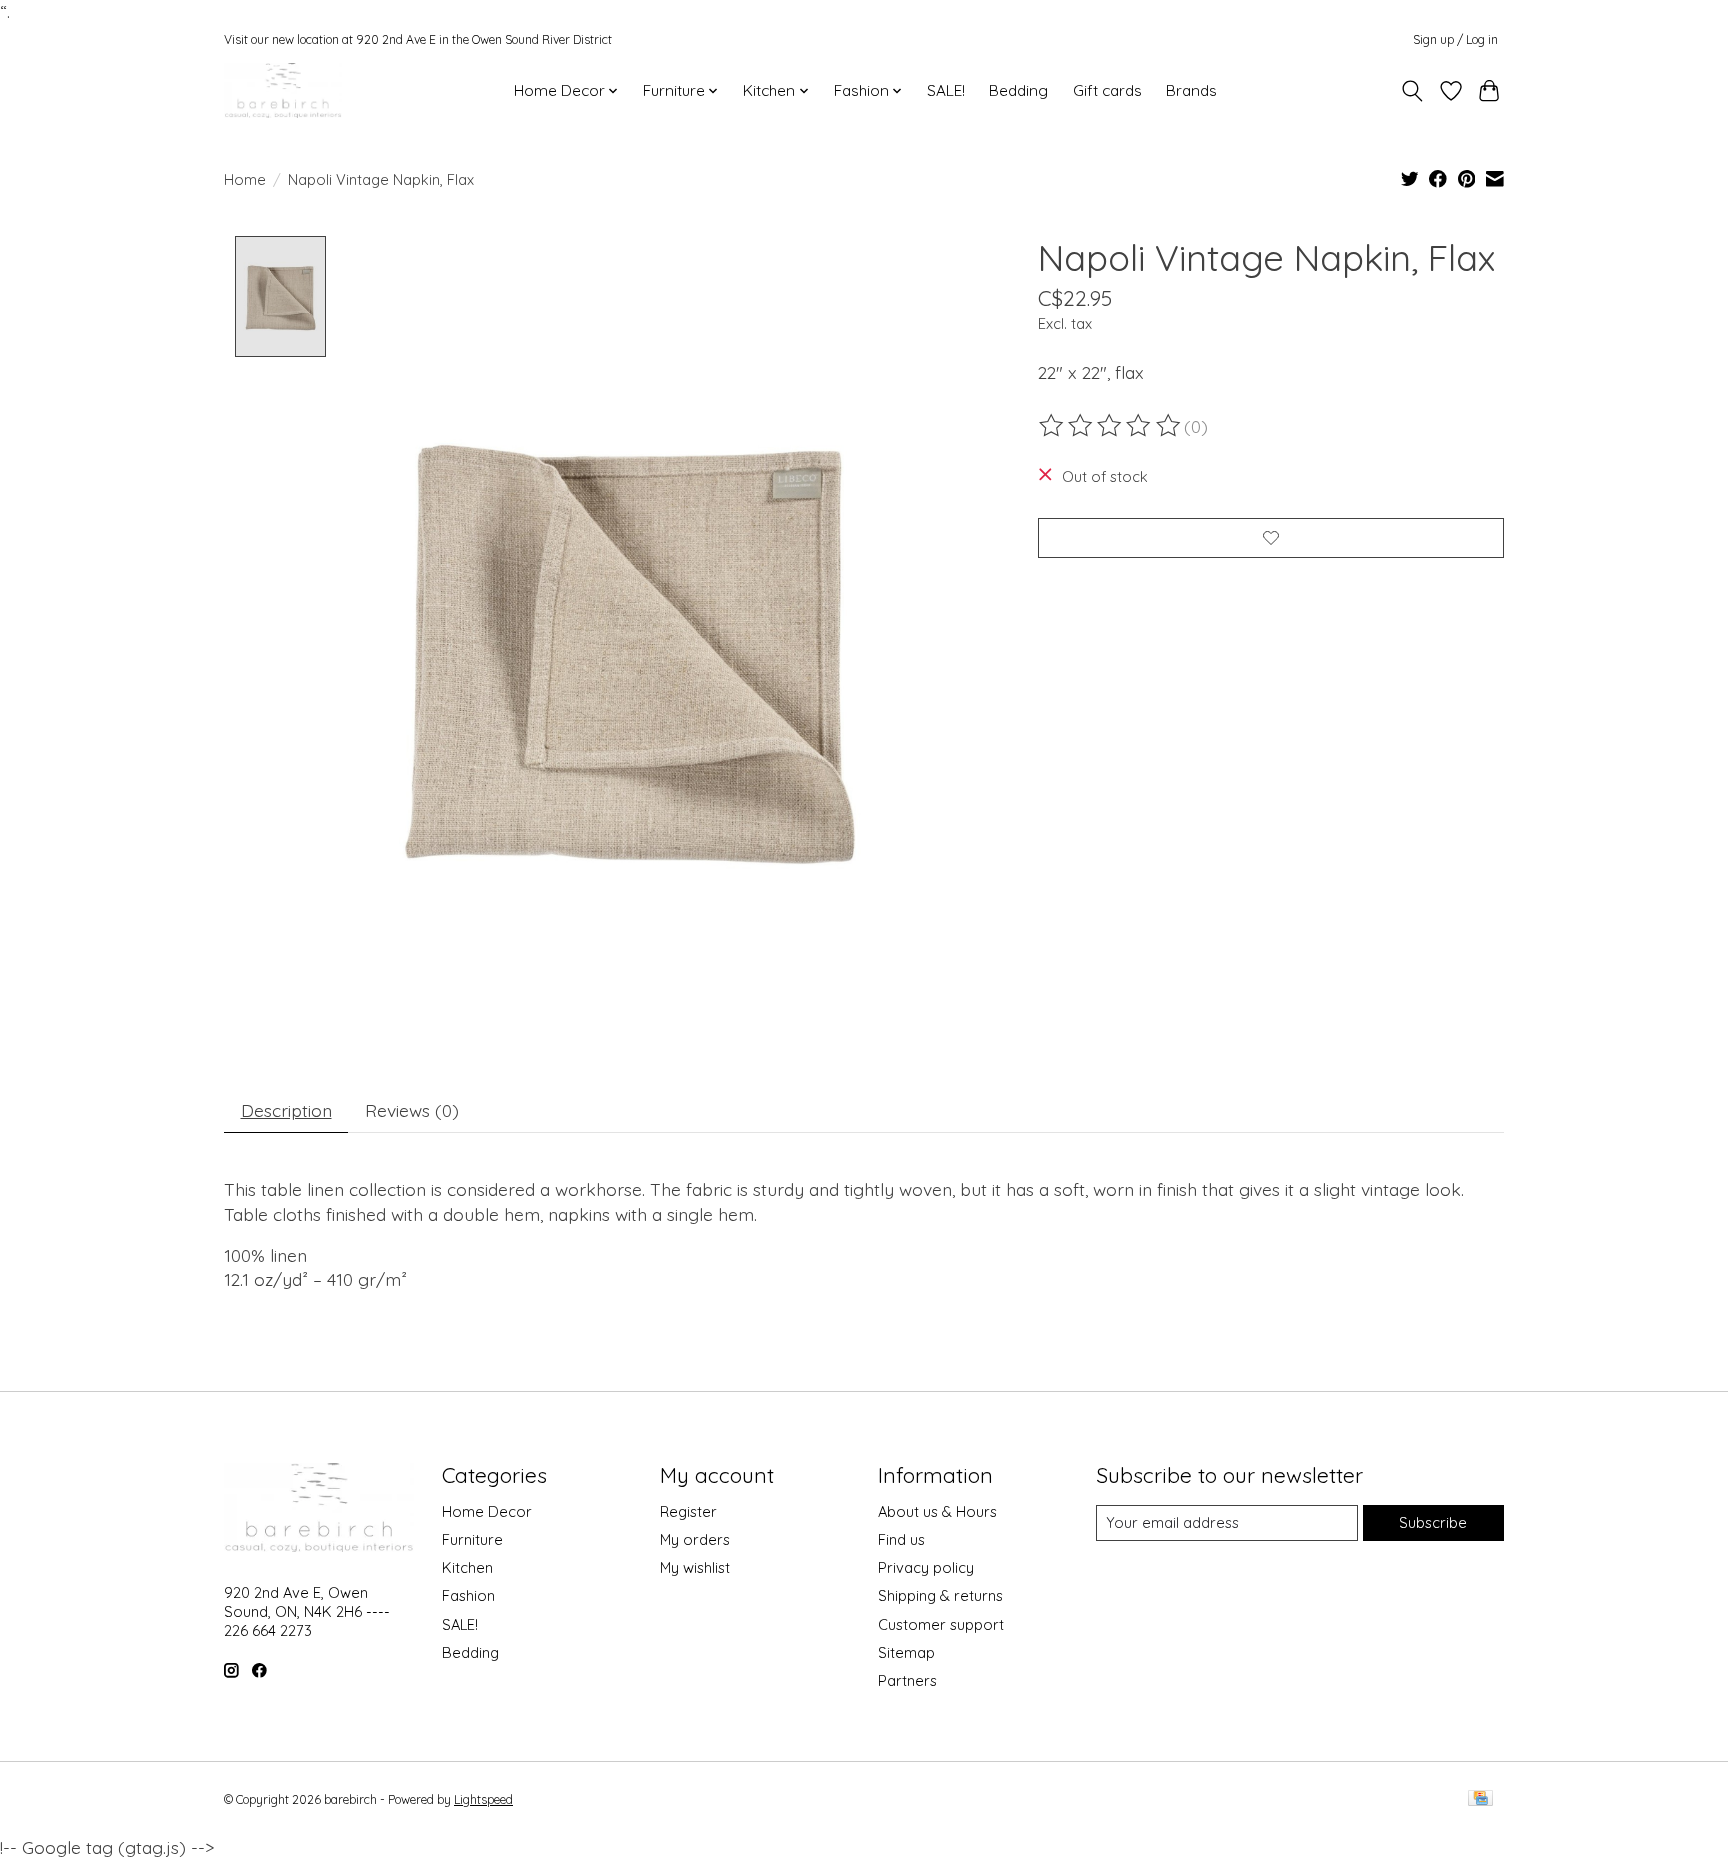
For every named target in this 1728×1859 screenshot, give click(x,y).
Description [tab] (286, 1110)
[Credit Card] (1480, 1799)
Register (688, 1511)
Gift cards (1107, 90)
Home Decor (487, 1511)
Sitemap (906, 1652)
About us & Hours (937, 1511)
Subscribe (1433, 1522)
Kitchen (467, 1567)
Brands (1191, 90)
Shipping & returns (940, 1595)
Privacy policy (926, 1567)
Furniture (472, 1539)
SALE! (946, 90)
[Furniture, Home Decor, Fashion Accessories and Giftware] (283, 90)
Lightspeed (483, 1799)
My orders (695, 1539)
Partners (907, 1680)
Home (245, 179)
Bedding (1018, 90)
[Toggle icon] (1412, 91)
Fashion (468, 1595)
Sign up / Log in (1455, 39)
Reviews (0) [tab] (412, 1110)
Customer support (941, 1624)
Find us (901, 1539)
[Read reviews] (1111, 426)
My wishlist (695, 1567)
